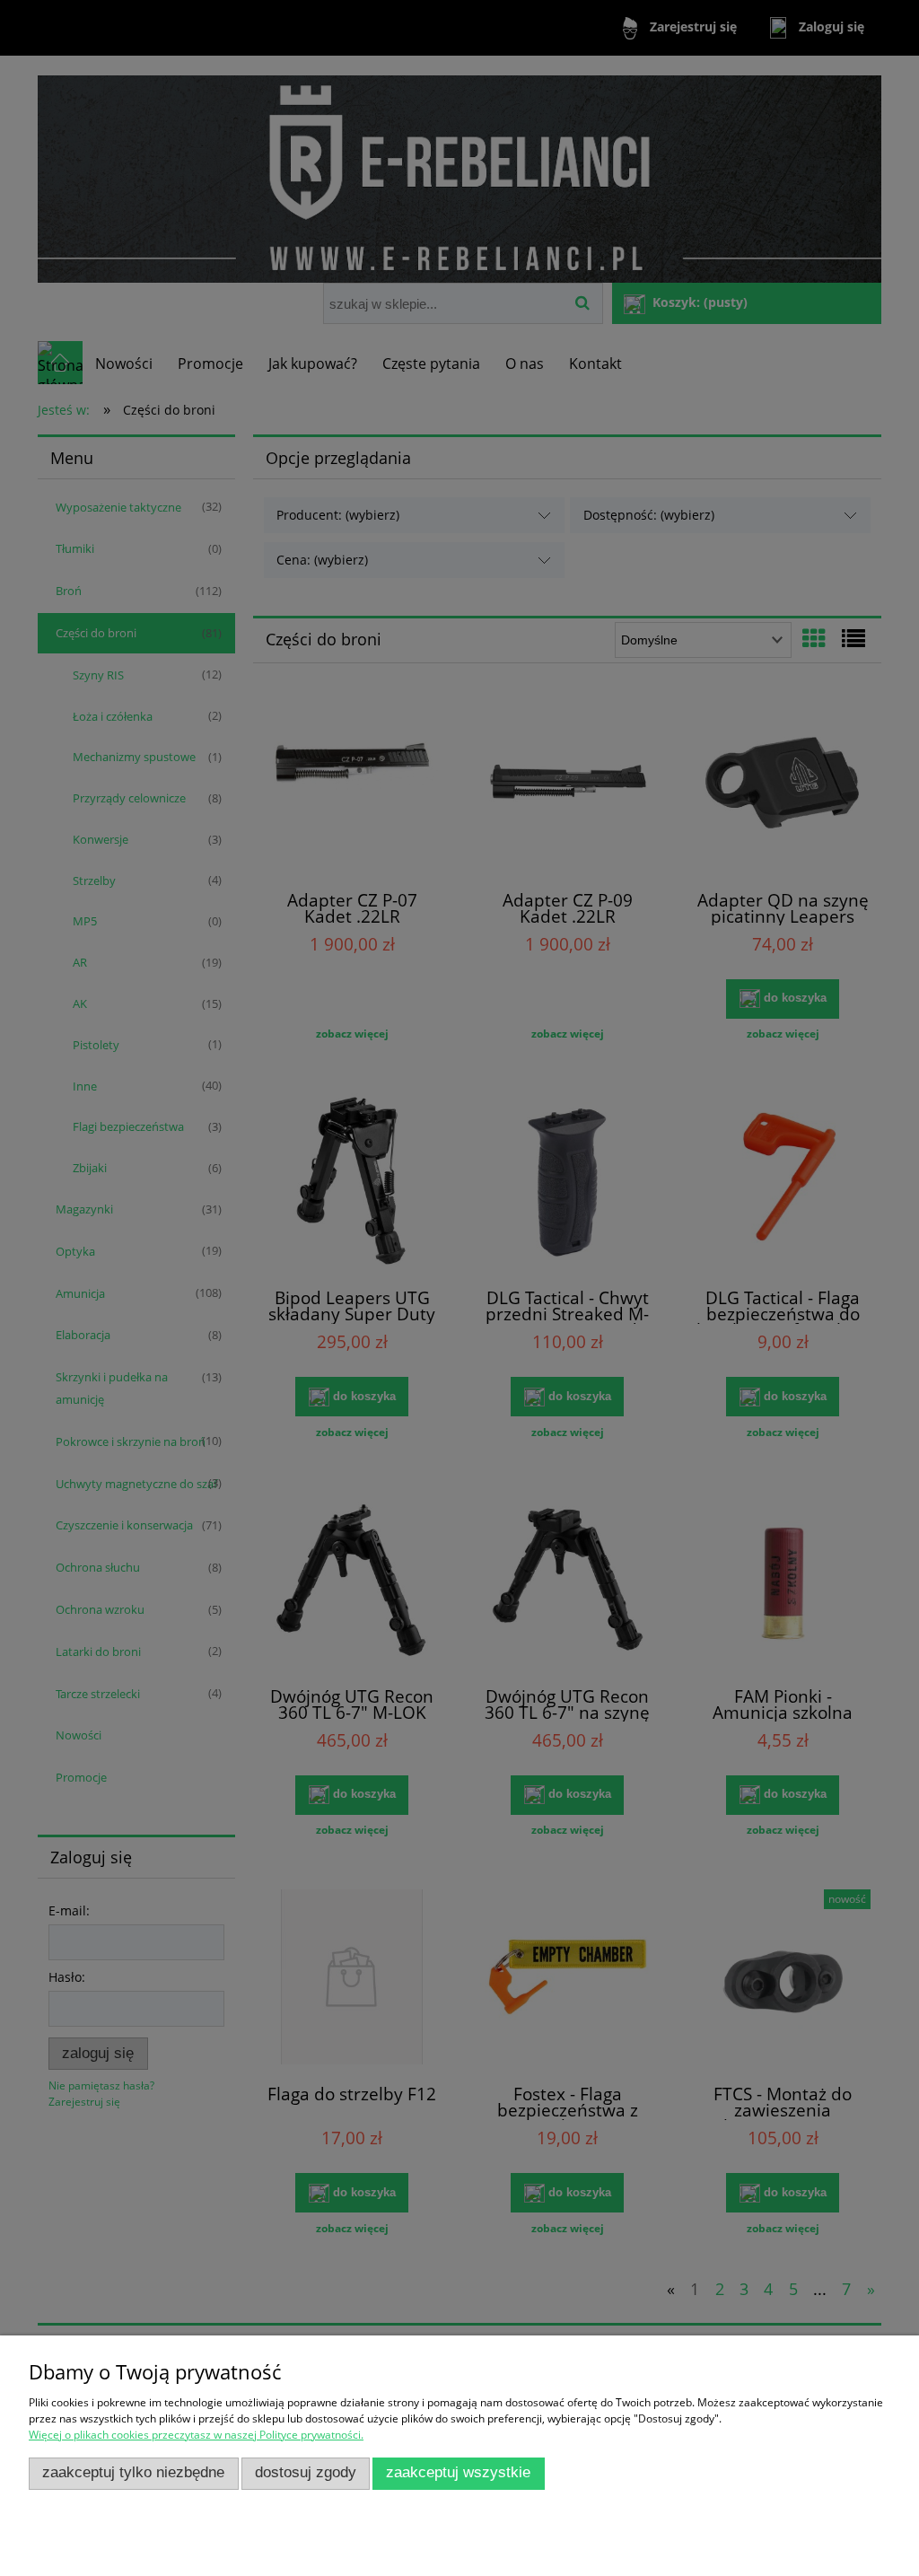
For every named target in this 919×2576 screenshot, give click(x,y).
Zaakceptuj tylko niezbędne (133, 2472)
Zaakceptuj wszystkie (458, 2472)
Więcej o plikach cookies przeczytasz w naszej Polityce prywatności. (196, 2435)
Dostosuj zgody (306, 2472)
